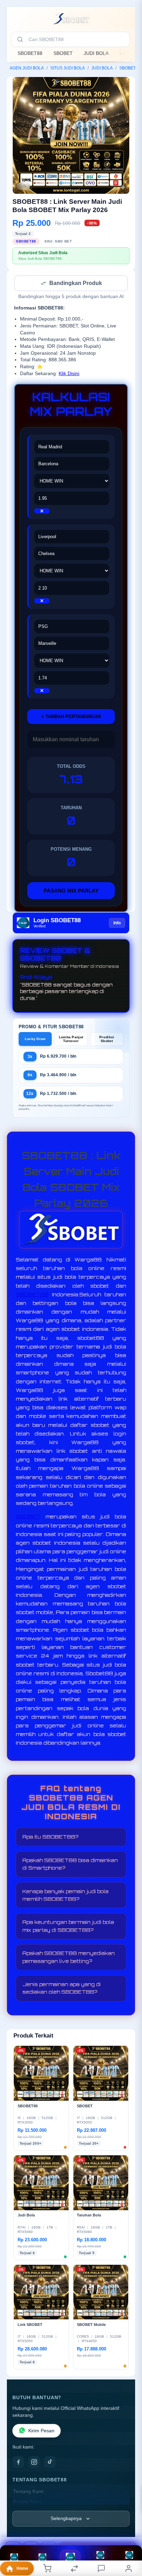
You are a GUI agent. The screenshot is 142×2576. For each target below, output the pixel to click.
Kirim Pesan (41, 2431)
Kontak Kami (27, 2502)
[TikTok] (50, 2463)
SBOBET (63, 53)
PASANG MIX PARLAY (71, 891)
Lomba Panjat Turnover (71, 1040)
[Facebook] (18, 2463)
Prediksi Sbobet (107, 1040)
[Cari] (20, 39)
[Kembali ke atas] (129, 2530)
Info (117, 924)
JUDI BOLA (96, 53)
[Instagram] (34, 2463)
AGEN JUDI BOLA (27, 68)
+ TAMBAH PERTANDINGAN (71, 717)
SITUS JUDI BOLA (68, 68)
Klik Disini (69, 374)
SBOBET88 (30, 53)
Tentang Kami (28, 2492)
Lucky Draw (35, 1039)
